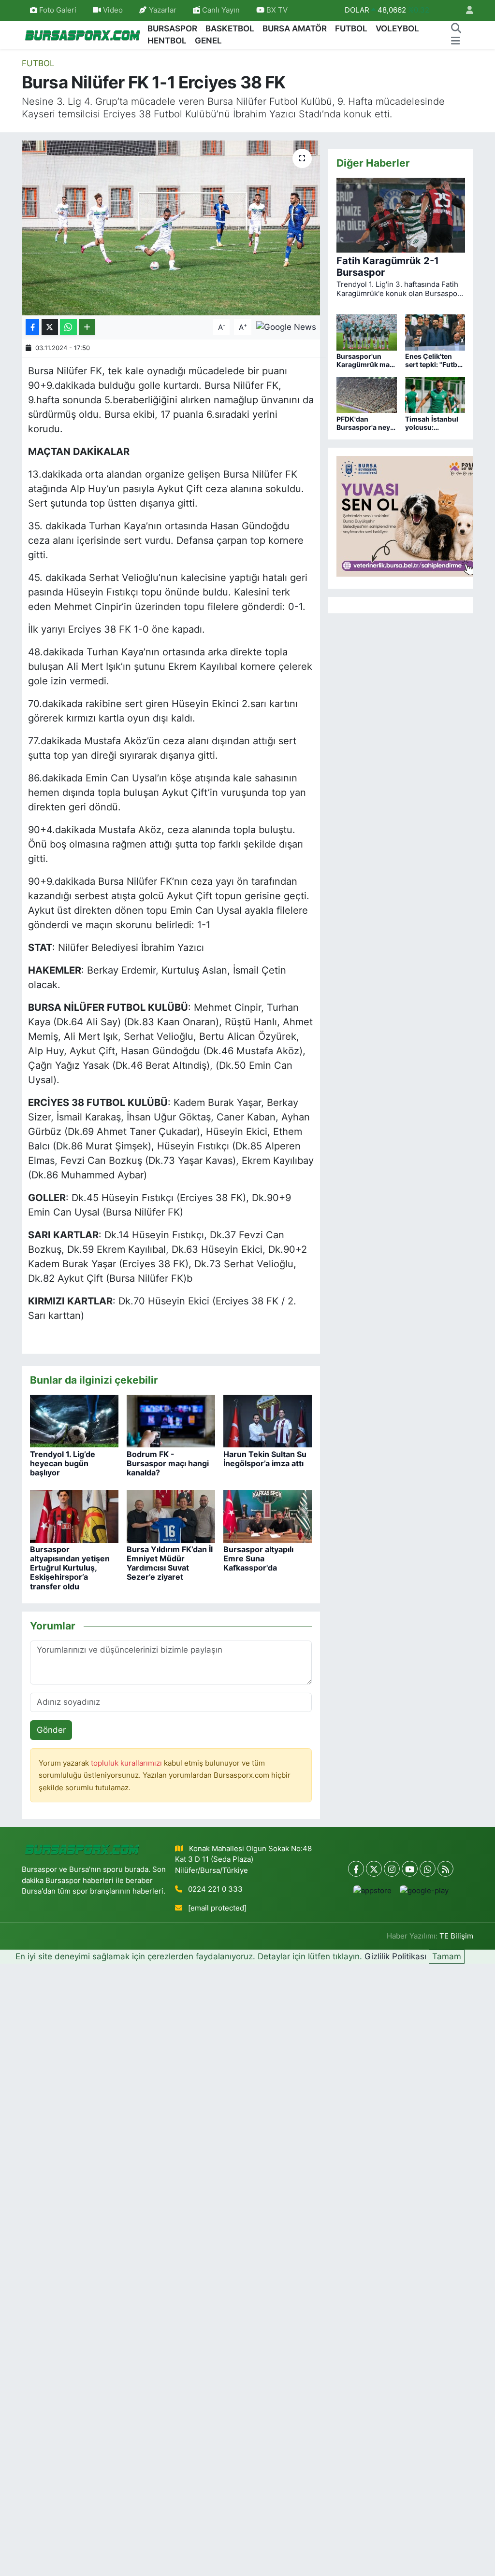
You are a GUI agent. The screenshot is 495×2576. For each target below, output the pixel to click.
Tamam (447, 1956)
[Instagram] (392, 1869)
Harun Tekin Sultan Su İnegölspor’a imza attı (265, 1459)
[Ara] (456, 29)
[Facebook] (356, 1869)
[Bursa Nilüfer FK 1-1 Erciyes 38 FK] (171, 228)
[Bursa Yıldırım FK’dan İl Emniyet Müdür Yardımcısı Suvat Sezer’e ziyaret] (171, 1515)
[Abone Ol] (286, 326)
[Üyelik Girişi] (466, 10)
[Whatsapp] (428, 1869)
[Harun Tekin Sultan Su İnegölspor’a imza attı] (268, 1420)
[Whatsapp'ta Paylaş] (68, 327)
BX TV (276, 10)
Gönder (51, 1730)
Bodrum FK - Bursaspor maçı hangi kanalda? (168, 1463)
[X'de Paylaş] (50, 327)
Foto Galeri (58, 10)
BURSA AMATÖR (295, 28)
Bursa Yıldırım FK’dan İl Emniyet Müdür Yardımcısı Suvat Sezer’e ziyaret (170, 1563)
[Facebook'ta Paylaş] (32, 327)
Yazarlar (163, 10)
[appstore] (372, 1890)
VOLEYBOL (397, 28)
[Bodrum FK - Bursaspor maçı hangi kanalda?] (171, 1420)
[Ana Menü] (456, 41)
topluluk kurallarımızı (127, 1763)
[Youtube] (410, 1869)
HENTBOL (167, 41)
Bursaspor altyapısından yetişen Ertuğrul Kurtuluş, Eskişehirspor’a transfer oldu (70, 1568)
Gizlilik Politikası (395, 1956)
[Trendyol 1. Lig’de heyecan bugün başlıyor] (74, 1420)
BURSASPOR (172, 28)
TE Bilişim (456, 1936)
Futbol (38, 63)
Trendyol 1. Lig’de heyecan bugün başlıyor (63, 1463)
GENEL (208, 41)
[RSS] (445, 1869)
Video (113, 10)
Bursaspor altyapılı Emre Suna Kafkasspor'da (258, 1558)
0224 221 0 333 (215, 1889)
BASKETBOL (230, 28)
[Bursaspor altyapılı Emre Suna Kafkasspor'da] (268, 1515)
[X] (374, 1869)
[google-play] (424, 1890)
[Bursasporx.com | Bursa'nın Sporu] (83, 35)
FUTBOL (351, 28)
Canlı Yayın (220, 10)
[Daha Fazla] (87, 327)
